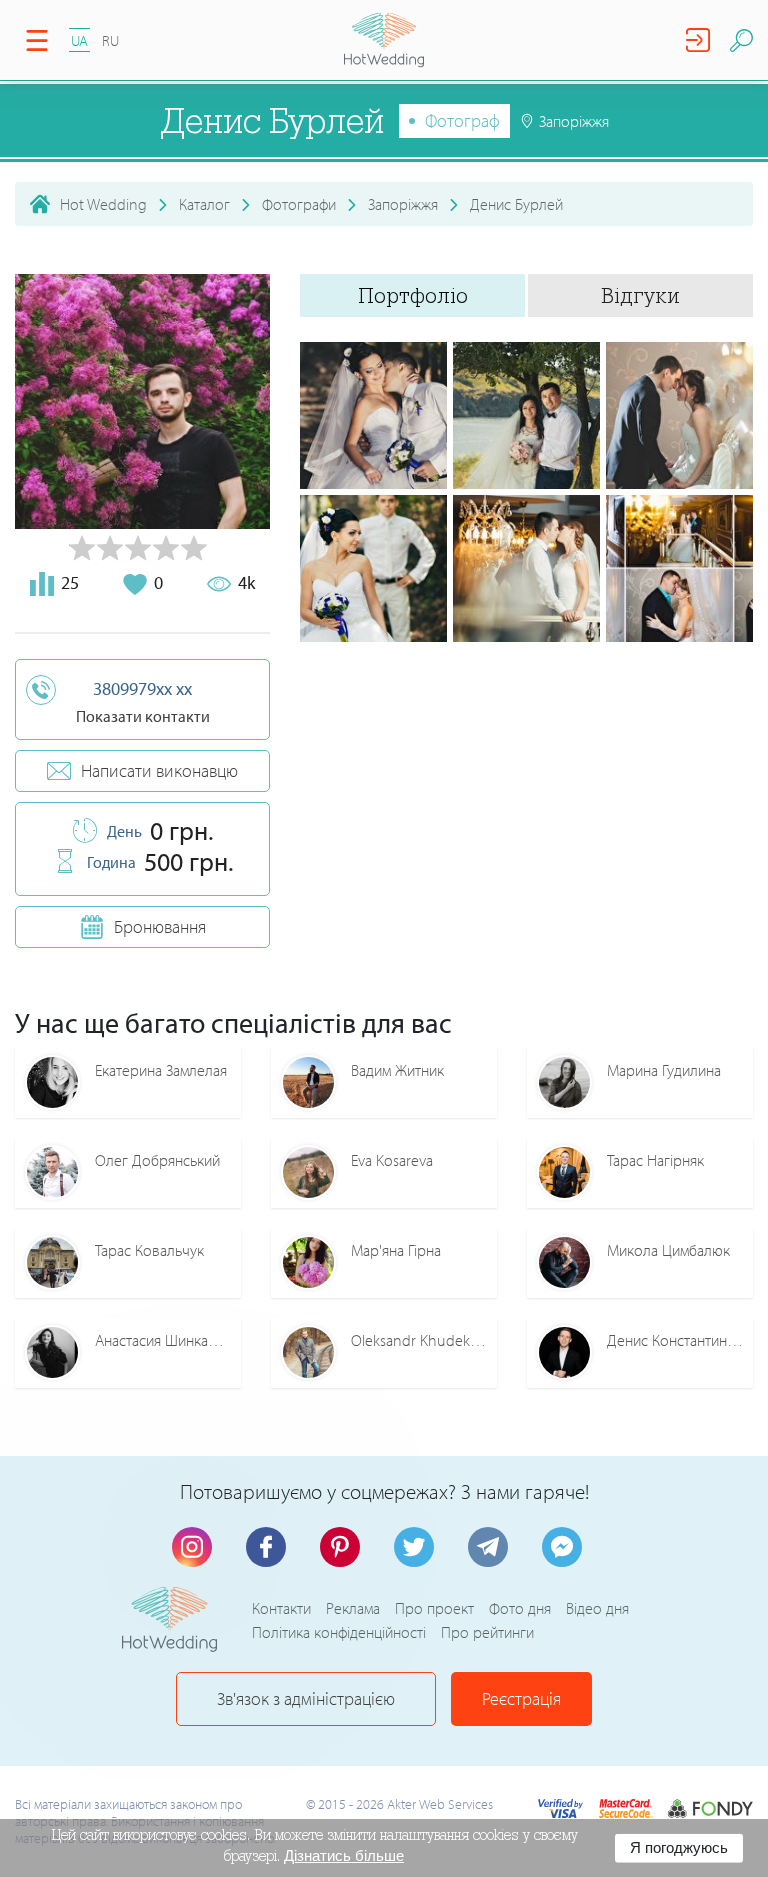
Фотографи (299, 204)
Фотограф (462, 120)
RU (110, 40)
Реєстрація (521, 1698)
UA (79, 40)
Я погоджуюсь (679, 1847)
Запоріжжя (403, 204)
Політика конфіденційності (339, 1632)
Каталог (204, 204)
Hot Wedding (103, 204)
